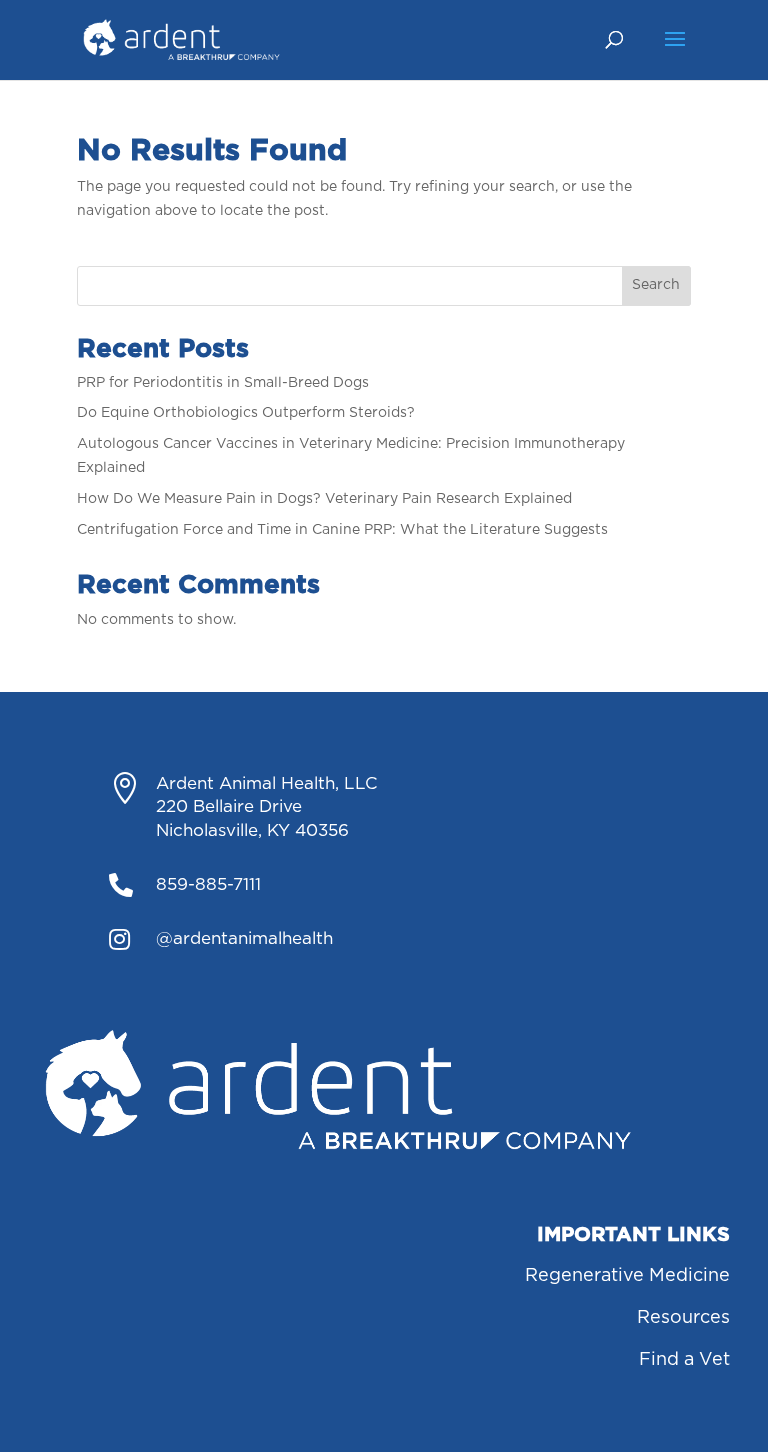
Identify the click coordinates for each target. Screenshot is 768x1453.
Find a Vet (684, 1360)
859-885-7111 (208, 884)
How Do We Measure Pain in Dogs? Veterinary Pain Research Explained (324, 499)
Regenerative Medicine (627, 1276)
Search (656, 285)
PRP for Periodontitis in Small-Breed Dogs (223, 383)
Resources (683, 1318)
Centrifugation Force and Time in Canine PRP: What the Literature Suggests (342, 530)
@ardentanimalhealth (244, 938)
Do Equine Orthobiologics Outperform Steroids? (246, 413)
